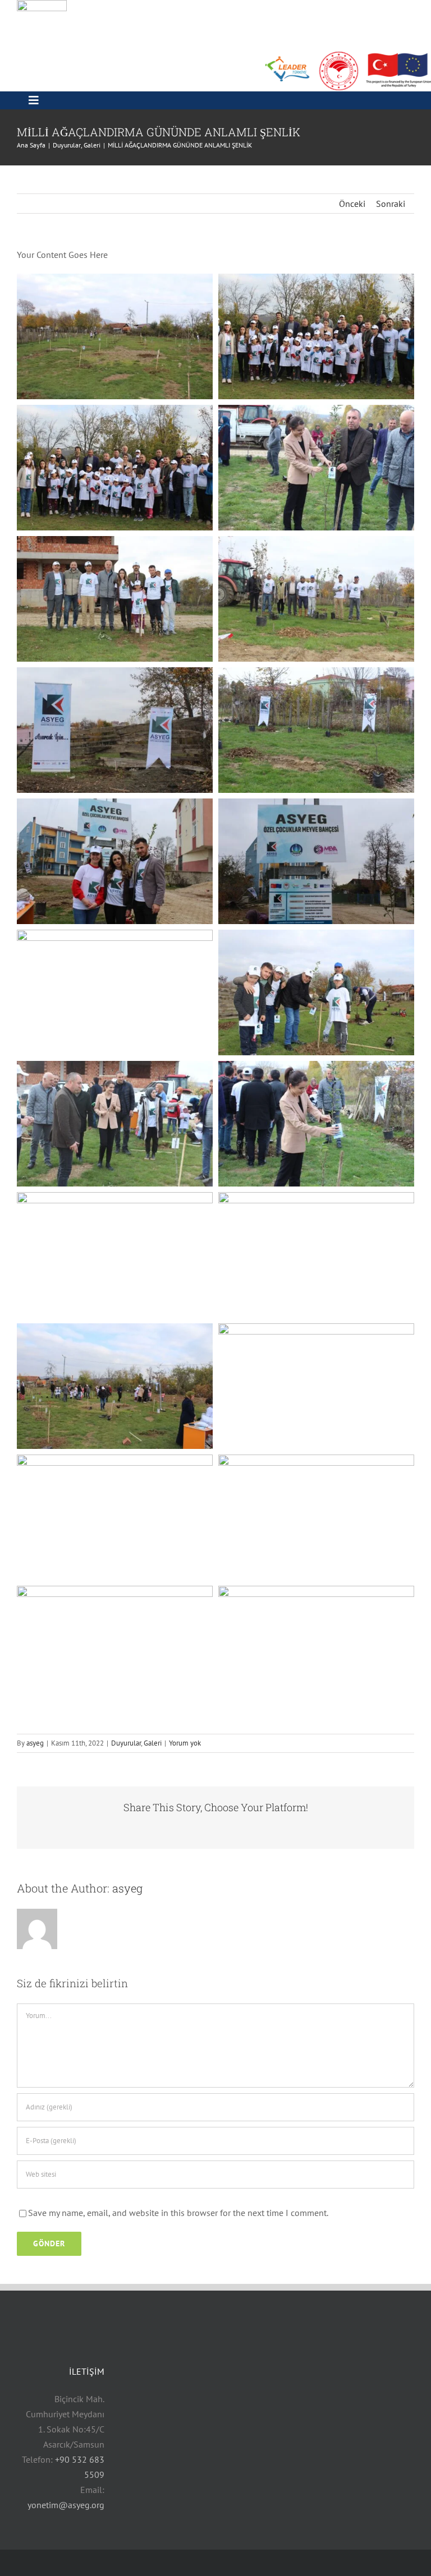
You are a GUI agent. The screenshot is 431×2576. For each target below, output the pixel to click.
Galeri (153, 1743)
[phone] (110, 2563)
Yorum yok (185, 1743)
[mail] (74, 2563)
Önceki (352, 204)
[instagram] (56, 2563)
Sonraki (391, 204)
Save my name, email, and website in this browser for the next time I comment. (178, 2213)
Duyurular (126, 1743)
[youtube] (38, 2563)
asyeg (35, 1743)
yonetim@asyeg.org (66, 2505)
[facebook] (20, 2563)
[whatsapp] (92, 2563)
